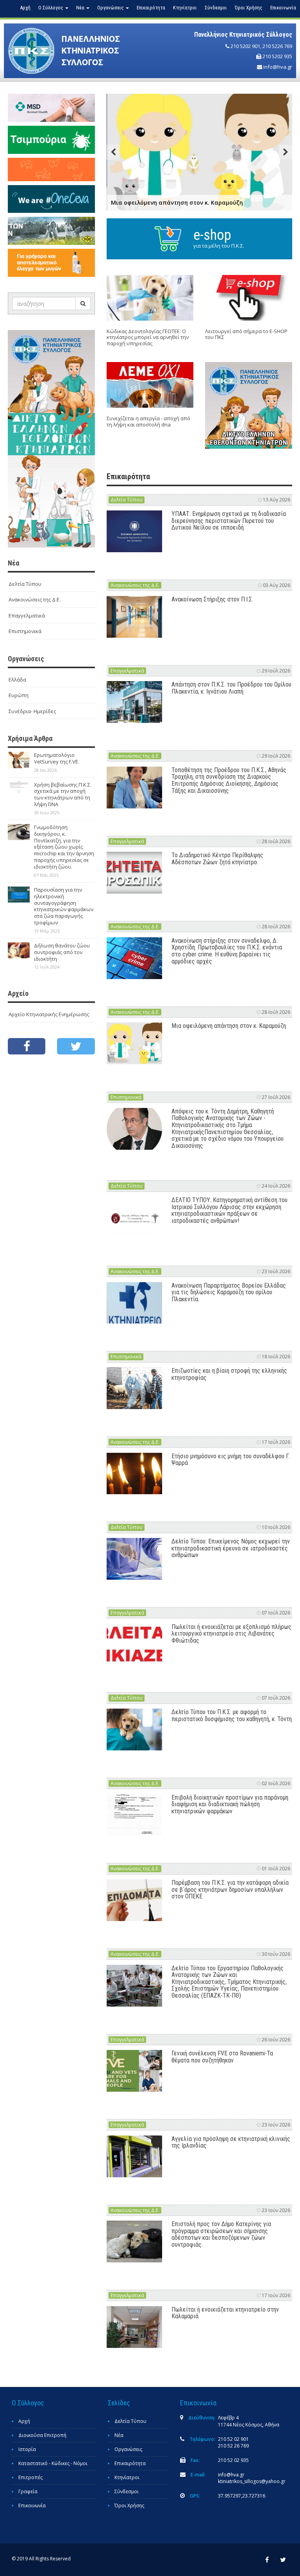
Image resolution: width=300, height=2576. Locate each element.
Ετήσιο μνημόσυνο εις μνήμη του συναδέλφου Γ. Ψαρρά (231, 1460)
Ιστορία (27, 2449)
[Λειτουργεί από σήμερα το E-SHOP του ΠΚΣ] (249, 298)
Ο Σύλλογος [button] (51, 8)
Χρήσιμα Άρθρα (30, 738)
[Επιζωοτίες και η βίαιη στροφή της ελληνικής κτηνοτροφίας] (135, 1388)
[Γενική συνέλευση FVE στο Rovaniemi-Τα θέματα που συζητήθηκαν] (135, 2071)
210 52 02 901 (233, 2439)
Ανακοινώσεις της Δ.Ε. (35, 599)
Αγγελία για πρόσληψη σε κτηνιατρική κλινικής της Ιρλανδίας (231, 2142)
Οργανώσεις (128, 2449)
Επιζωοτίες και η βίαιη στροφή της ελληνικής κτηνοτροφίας (229, 1374)
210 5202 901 (245, 46)
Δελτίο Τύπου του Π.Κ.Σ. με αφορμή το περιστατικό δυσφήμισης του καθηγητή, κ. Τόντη (232, 1715)
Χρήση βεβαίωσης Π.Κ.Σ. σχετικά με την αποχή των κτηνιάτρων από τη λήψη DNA (63, 795)
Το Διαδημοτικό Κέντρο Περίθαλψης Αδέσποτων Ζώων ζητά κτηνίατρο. (217, 859)
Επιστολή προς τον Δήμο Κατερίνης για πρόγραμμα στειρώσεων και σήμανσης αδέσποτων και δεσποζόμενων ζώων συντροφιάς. (221, 2234)
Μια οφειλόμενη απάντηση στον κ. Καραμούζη (229, 1026)
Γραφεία (28, 2491)
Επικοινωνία (283, 8)
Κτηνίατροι (185, 8)
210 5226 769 (277, 46)
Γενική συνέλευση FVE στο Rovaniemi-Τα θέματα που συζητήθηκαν (222, 2057)
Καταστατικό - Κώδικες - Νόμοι (53, 2463)
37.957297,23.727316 (242, 2496)
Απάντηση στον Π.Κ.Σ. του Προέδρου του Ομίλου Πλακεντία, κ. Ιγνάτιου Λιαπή (231, 688)
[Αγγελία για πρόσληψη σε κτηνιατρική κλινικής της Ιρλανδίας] (135, 2156)
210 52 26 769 (233, 2446)
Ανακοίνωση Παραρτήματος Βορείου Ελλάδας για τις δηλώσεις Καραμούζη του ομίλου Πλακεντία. (229, 1292)
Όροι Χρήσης (249, 8)
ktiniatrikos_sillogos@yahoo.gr (252, 2481)
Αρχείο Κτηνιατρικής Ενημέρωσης (49, 1014)
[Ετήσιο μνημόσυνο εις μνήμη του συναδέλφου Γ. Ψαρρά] (135, 1474)
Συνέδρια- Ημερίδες (32, 711)
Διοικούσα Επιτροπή (42, 2435)
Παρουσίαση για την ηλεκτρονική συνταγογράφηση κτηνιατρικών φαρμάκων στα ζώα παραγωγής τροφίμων (64, 906)
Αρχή (25, 8)
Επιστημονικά (25, 631)
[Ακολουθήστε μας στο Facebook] (27, 1046)
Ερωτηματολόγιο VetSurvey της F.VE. (57, 758)
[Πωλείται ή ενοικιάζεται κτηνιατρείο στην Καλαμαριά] (135, 2327)
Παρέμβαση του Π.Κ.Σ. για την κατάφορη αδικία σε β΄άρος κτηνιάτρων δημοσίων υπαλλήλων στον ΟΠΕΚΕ (230, 1889)
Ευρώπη (19, 695)
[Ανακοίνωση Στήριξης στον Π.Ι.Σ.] (135, 617)
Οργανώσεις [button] (111, 8)
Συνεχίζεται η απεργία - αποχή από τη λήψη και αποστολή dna (148, 421)
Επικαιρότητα (151, 8)
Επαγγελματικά (27, 615)
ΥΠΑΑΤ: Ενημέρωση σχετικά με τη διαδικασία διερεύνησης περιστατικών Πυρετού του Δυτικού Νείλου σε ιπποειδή (229, 521)
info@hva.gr (278, 67)
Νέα (119, 2435)
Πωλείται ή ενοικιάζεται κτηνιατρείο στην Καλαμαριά (225, 2313)
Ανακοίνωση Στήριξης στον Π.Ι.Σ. (212, 599)
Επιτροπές (30, 2477)
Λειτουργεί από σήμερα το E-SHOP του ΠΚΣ (246, 334)
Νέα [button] (81, 8)
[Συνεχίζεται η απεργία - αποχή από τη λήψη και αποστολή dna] (150, 385)
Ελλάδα (17, 680)
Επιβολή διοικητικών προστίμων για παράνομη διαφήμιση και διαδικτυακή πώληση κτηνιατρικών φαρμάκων (230, 1804)
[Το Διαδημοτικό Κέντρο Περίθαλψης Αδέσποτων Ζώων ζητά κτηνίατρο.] (135, 873)
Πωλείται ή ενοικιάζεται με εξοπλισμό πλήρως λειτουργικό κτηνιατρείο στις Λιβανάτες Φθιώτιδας (231, 1634)
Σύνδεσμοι (216, 8)
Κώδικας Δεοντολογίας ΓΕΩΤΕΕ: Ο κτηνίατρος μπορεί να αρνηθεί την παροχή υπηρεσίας (148, 337)
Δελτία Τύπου (25, 584)
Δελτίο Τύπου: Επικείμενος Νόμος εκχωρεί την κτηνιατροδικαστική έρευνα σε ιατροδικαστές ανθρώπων (231, 1548)
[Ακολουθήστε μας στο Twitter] (76, 1046)
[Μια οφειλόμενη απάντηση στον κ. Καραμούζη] (135, 1043)
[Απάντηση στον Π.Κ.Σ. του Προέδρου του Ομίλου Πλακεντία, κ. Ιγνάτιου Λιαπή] (135, 702)
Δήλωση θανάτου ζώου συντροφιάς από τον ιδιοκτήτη (62, 952)
